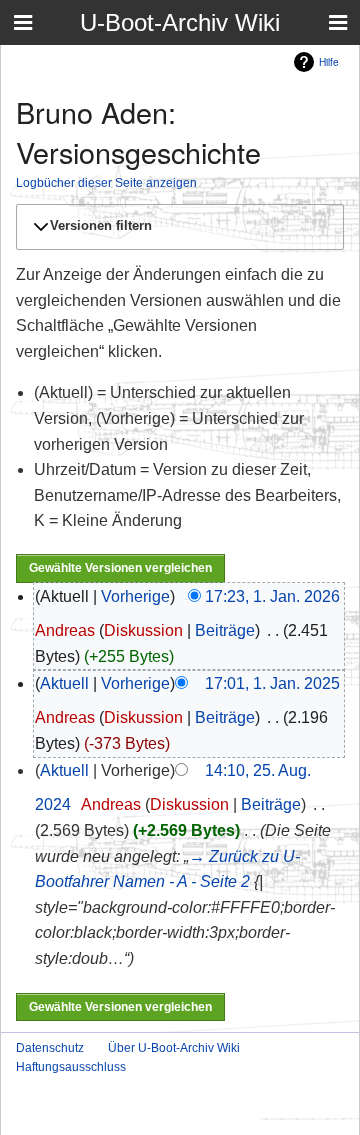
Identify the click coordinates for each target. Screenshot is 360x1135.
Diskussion (143, 630)
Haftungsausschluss (71, 1067)
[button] (177, 227)
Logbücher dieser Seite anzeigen (106, 182)
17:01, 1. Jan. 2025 (272, 683)
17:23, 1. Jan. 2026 (272, 596)
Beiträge (225, 630)
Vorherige (135, 596)
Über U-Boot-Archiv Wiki (174, 1048)
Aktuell (64, 683)
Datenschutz (50, 1048)
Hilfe (329, 61)
